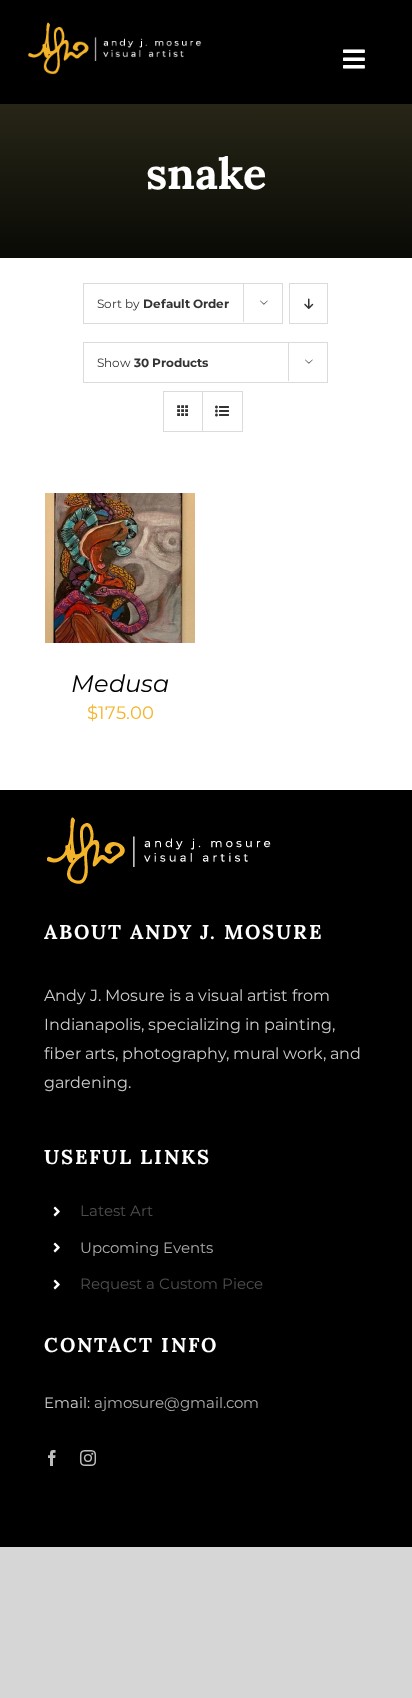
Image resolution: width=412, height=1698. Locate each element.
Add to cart (115, 552)
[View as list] (222, 411)
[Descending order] (308, 303)
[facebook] (52, 1458)
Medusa (120, 683)
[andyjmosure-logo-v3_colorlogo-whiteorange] (116, 29)
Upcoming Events (146, 1247)
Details (91, 592)
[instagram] (88, 1458)
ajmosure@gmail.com (176, 1402)
